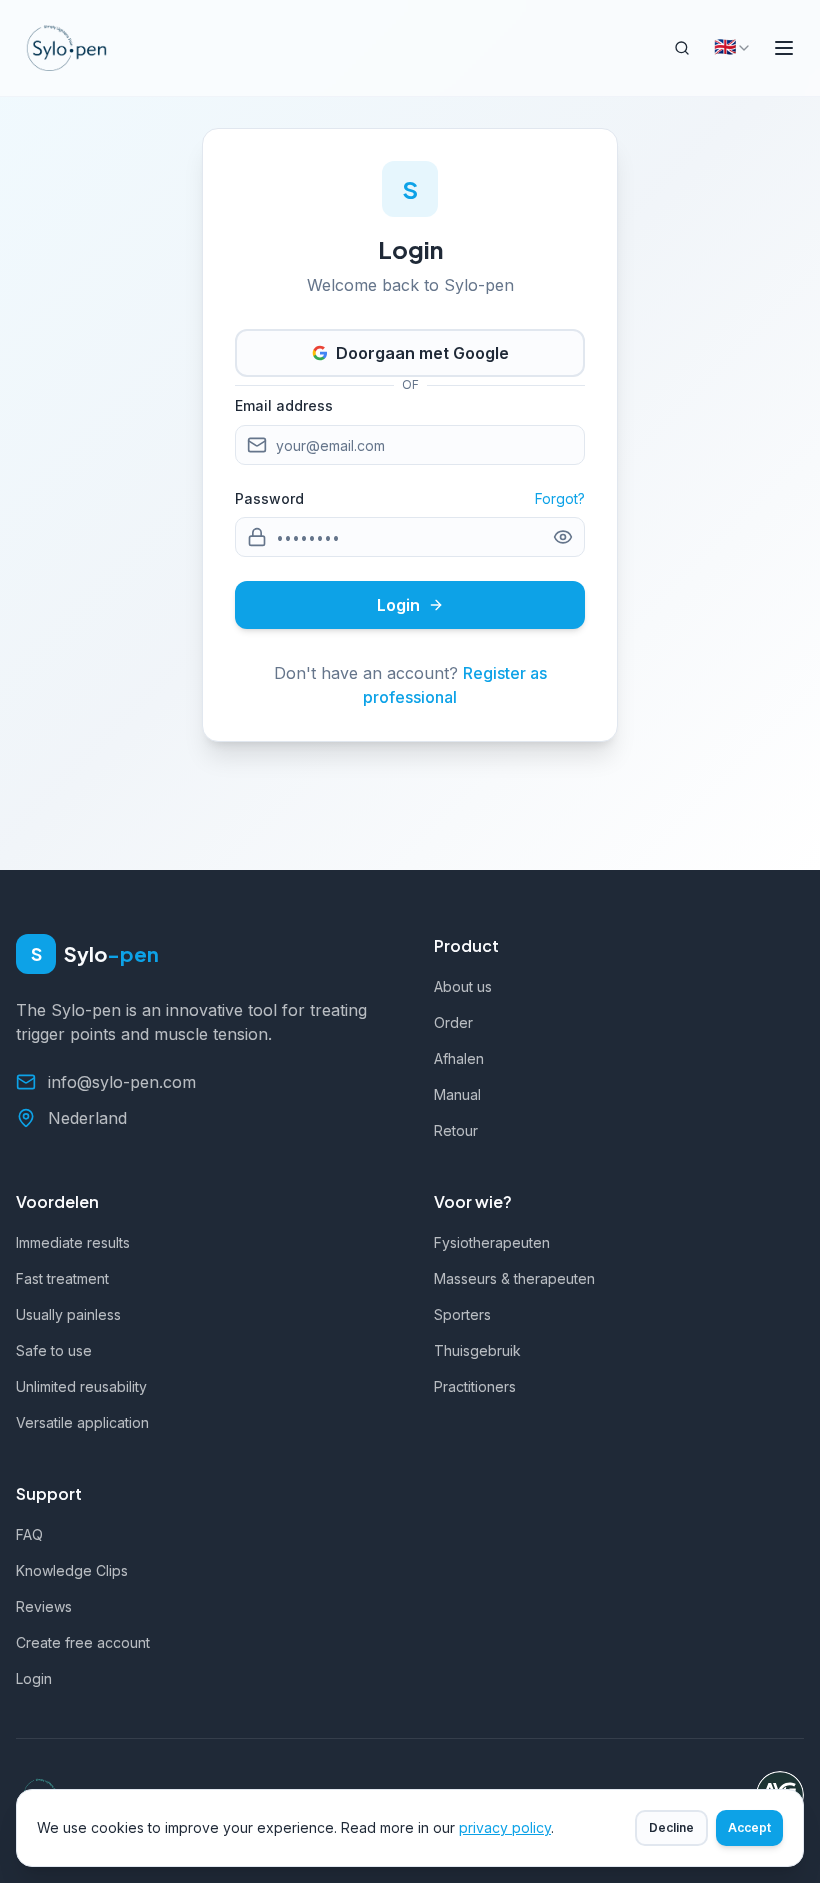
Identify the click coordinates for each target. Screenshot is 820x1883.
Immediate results (73, 1242)
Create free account (83, 1642)
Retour (456, 1130)
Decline (671, 1827)
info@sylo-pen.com (122, 1082)
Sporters (462, 1314)
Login (398, 605)
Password (269, 499)
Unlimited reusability (81, 1386)
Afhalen (459, 1058)
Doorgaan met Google (422, 353)
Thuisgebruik (477, 1350)
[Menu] (784, 48)
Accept (749, 1827)
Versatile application (82, 1422)
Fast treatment (62, 1278)
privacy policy (505, 1827)
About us (463, 986)
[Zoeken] (682, 48)
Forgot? (560, 498)
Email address (284, 405)
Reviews (44, 1606)
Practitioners (475, 1386)
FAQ (29, 1534)
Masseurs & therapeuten (514, 1278)
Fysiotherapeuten (492, 1242)
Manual (457, 1094)
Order (453, 1022)
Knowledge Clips (72, 1570)
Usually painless (68, 1314)
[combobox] (733, 48)
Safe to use (54, 1350)
